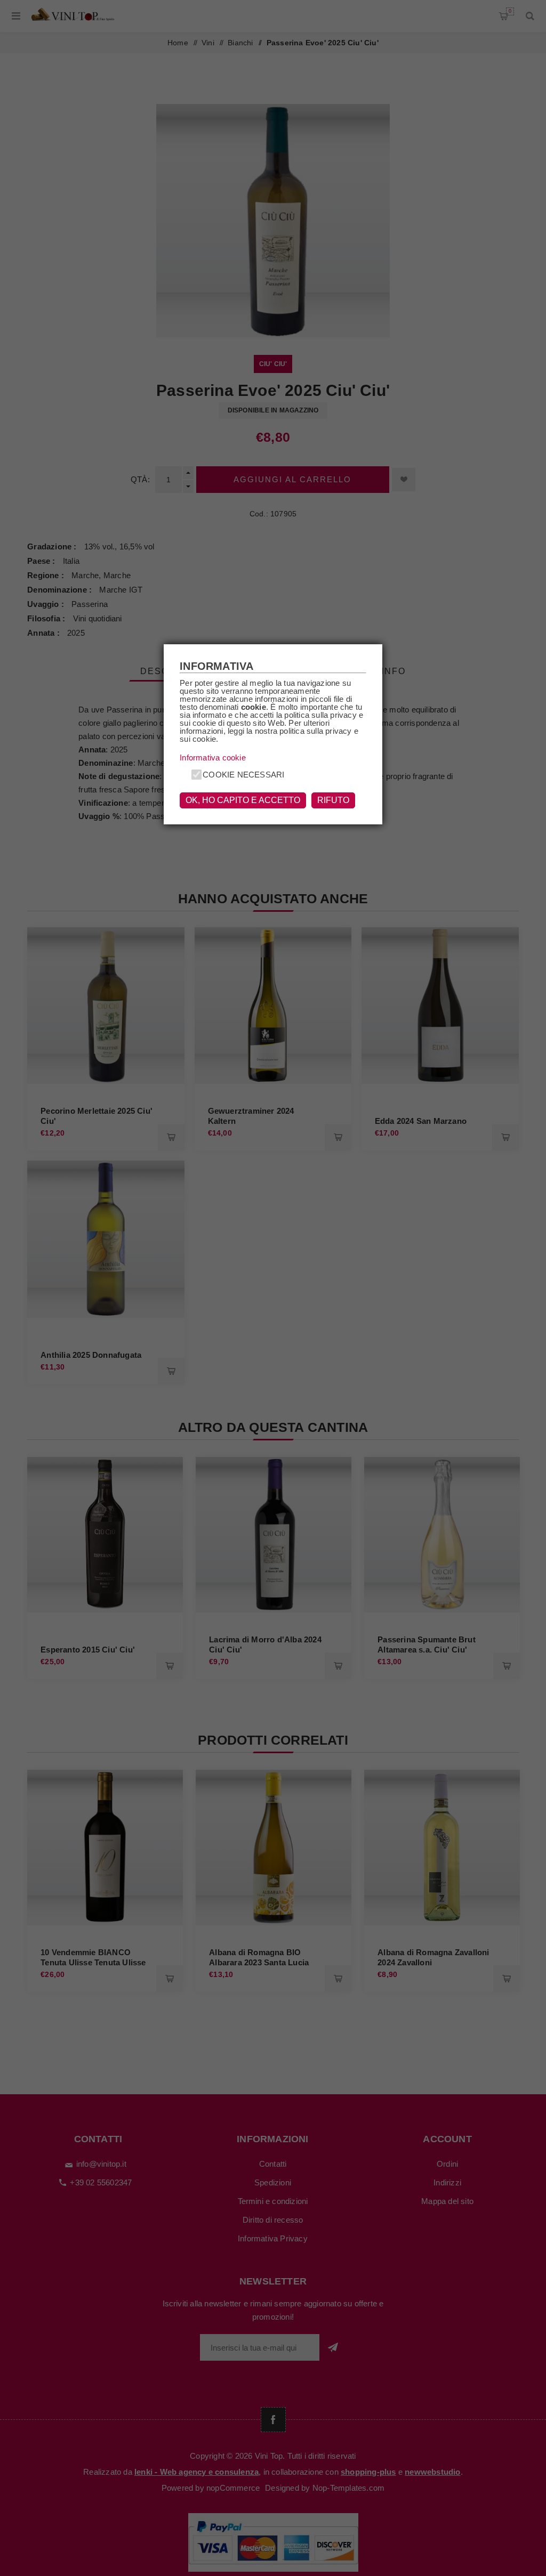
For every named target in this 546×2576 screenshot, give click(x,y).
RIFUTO (333, 800)
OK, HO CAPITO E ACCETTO (243, 800)
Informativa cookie (213, 758)
